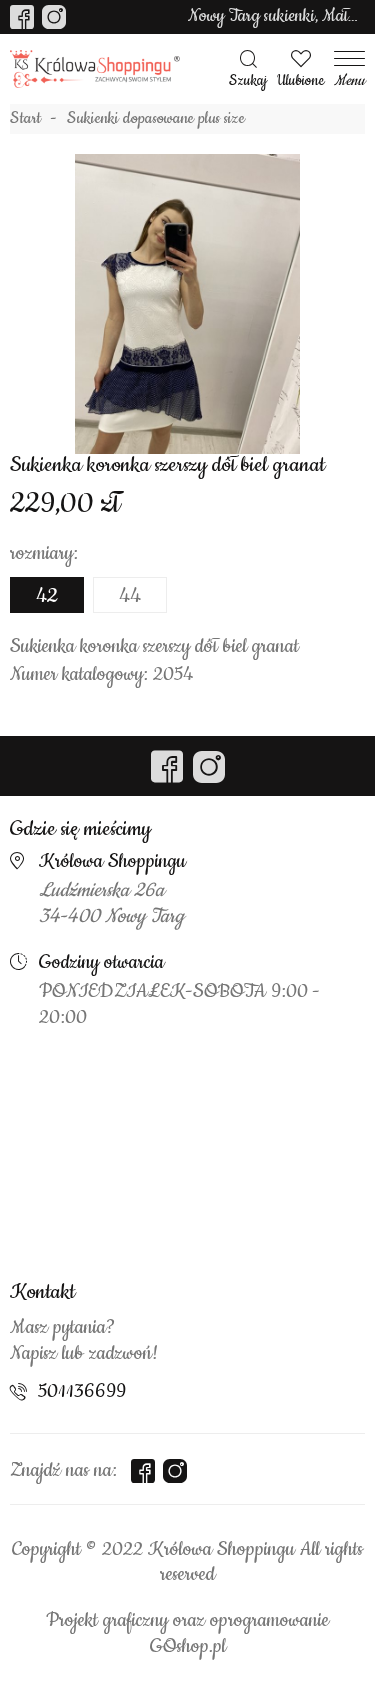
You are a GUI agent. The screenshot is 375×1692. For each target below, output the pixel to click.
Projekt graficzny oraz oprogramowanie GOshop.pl (187, 1634)
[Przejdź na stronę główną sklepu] (95, 69)
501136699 (82, 1392)
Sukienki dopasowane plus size (156, 119)
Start (25, 119)
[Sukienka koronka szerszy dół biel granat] (188, 304)
